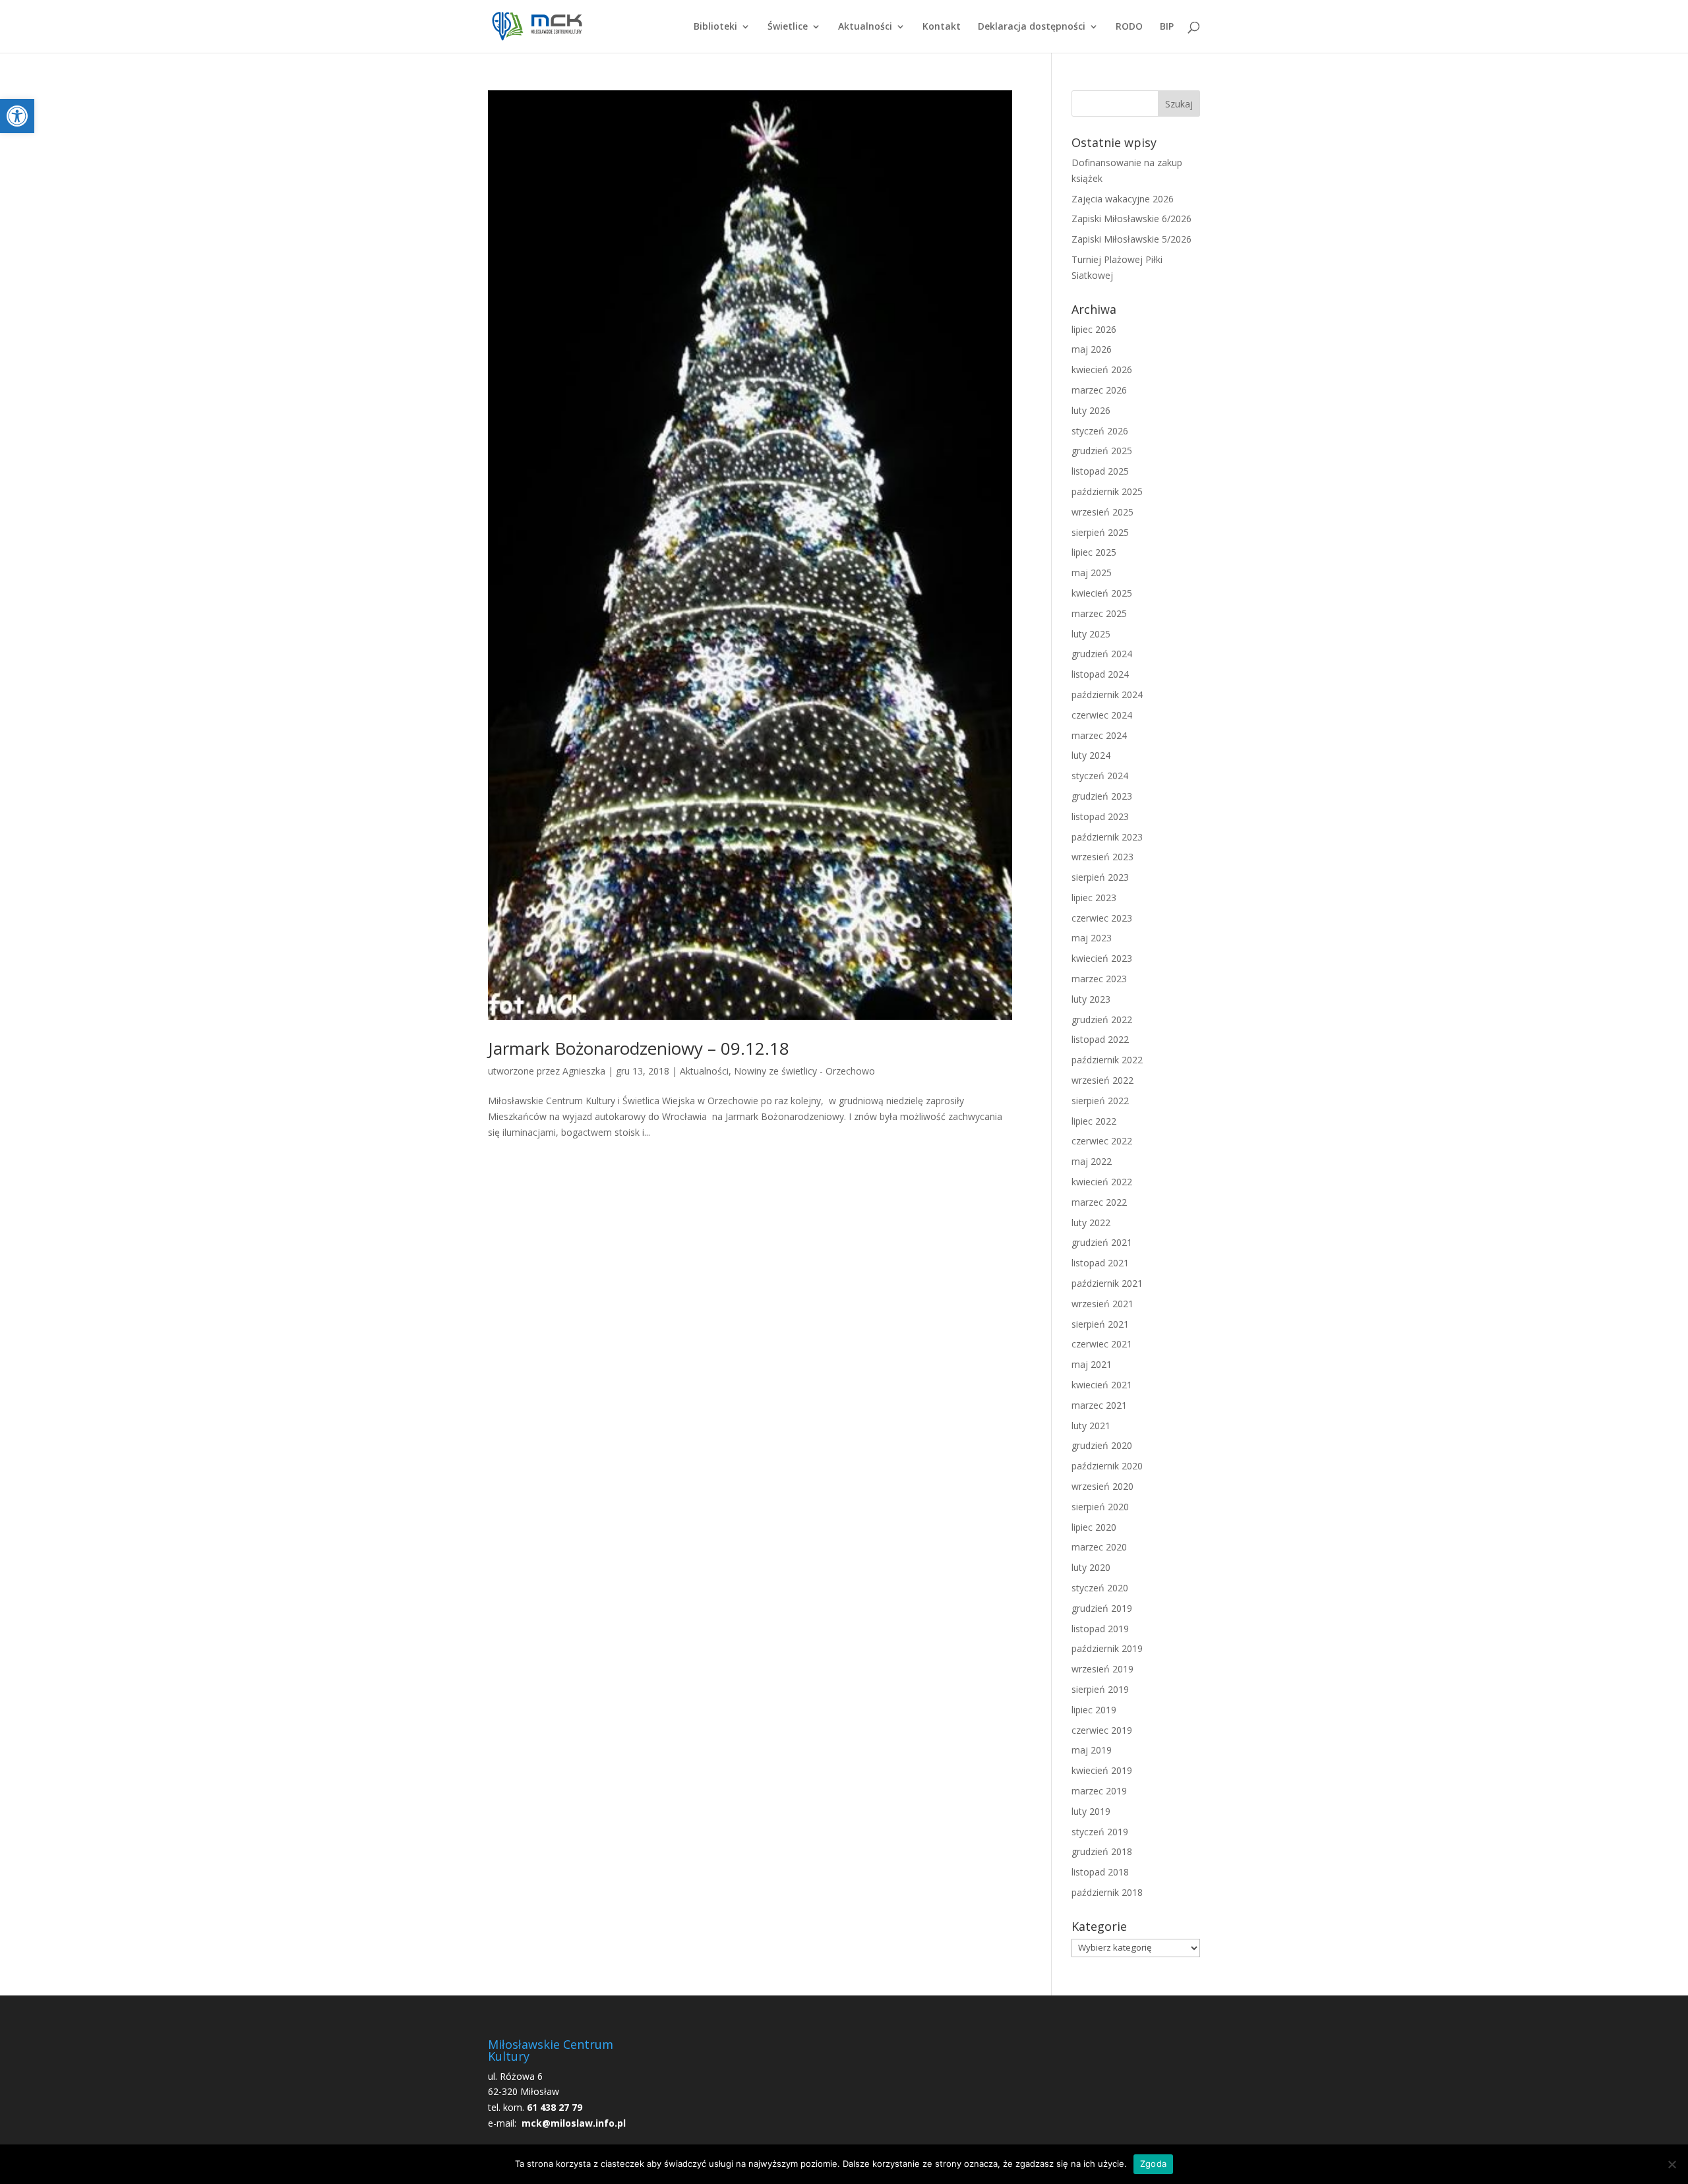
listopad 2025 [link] (1100, 471)
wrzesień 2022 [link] (1102, 1080)
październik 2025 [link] (1107, 491)
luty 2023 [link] (1091, 999)
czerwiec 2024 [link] (1102, 715)
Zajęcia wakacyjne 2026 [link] (1123, 199)
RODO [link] (1129, 27)
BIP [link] (1167, 27)
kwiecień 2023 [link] (1102, 958)
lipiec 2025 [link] (1094, 552)
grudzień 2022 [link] (1102, 1019)
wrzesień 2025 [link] (1102, 512)
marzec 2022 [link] (1099, 1202)
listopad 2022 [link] (1100, 1039)
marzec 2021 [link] (1099, 1405)
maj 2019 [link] (1092, 1750)
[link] (17, 116)
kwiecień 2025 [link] (1102, 593)
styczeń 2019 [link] (1100, 1832)
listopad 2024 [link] (1100, 674)
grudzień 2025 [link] (1102, 451)
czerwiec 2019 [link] (1102, 1730)
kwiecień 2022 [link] (1102, 1182)
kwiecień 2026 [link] (1102, 369)
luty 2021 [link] (1091, 1426)
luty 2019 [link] (1091, 1811)
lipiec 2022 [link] (1094, 1121)
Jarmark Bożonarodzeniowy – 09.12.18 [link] (639, 1048)
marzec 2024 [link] (1099, 735)
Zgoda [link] (1153, 2164)
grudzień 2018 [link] (1102, 1851)
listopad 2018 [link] (1100, 1872)
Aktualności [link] (865, 27)
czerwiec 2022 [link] (1102, 1141)
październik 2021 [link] (1107, 1283)
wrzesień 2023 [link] (1102, 857)
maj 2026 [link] (1092, 349)
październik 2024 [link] (1107, 694)
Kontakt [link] (942, 27)
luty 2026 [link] (1091, 410)
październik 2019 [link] (1107, 1648)
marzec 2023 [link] (1099, 979)
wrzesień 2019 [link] (1102, 1669)
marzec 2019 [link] (1099, 1791)
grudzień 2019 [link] (1102, 1608)
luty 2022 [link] (1091, 1223)
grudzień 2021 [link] (1102, 1242)
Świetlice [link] (788, 27)
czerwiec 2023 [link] (1102, 918)
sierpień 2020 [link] (1100, 1507)
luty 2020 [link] (1091, 1567)
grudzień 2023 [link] (1102, 796)
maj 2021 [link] (1092, 1364)
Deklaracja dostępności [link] (1032, 27)
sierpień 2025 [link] (1100, 532)
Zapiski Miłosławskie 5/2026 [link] (1131, 239)
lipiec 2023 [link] (1094, 898)
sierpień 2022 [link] (1100, 1101)
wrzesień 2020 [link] (1102, 1486)
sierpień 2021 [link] (1100, 1324)
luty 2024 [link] (1091, 755)
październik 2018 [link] (1107, 1892)
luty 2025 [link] (1091, 634)
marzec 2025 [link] (1099, 613)
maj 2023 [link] (1092, 938)
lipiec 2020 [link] (1094, 1527)
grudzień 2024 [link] (1102, 654)
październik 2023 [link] (1107, 837)
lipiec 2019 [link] (1094, 1710)
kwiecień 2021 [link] (1102, 1385)
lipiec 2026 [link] (1094, 329)
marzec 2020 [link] (1099, 1547)
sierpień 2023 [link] (1100, 877)
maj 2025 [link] (1092, 573)
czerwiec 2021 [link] (1102, 1344)
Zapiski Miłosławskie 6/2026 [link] (1131, 219)
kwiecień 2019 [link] (1102, 1770)
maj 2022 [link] (1092, 1161)
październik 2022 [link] (1107, 1060)
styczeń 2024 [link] (1100, 776)
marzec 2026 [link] (1099, 390)
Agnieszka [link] (584, 1071)
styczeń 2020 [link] (1100, 1588)
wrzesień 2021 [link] (1102, 1304)
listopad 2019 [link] (1100, 1629)
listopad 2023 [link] (1100, 816)
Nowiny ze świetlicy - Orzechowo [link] (804, 1071)
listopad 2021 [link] (1100, 1263)
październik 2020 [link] (1107, 1466)
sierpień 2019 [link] (1100, 1689)
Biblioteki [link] (715, 27)
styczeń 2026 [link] (1100, 431)
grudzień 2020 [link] (1102, 1445)
